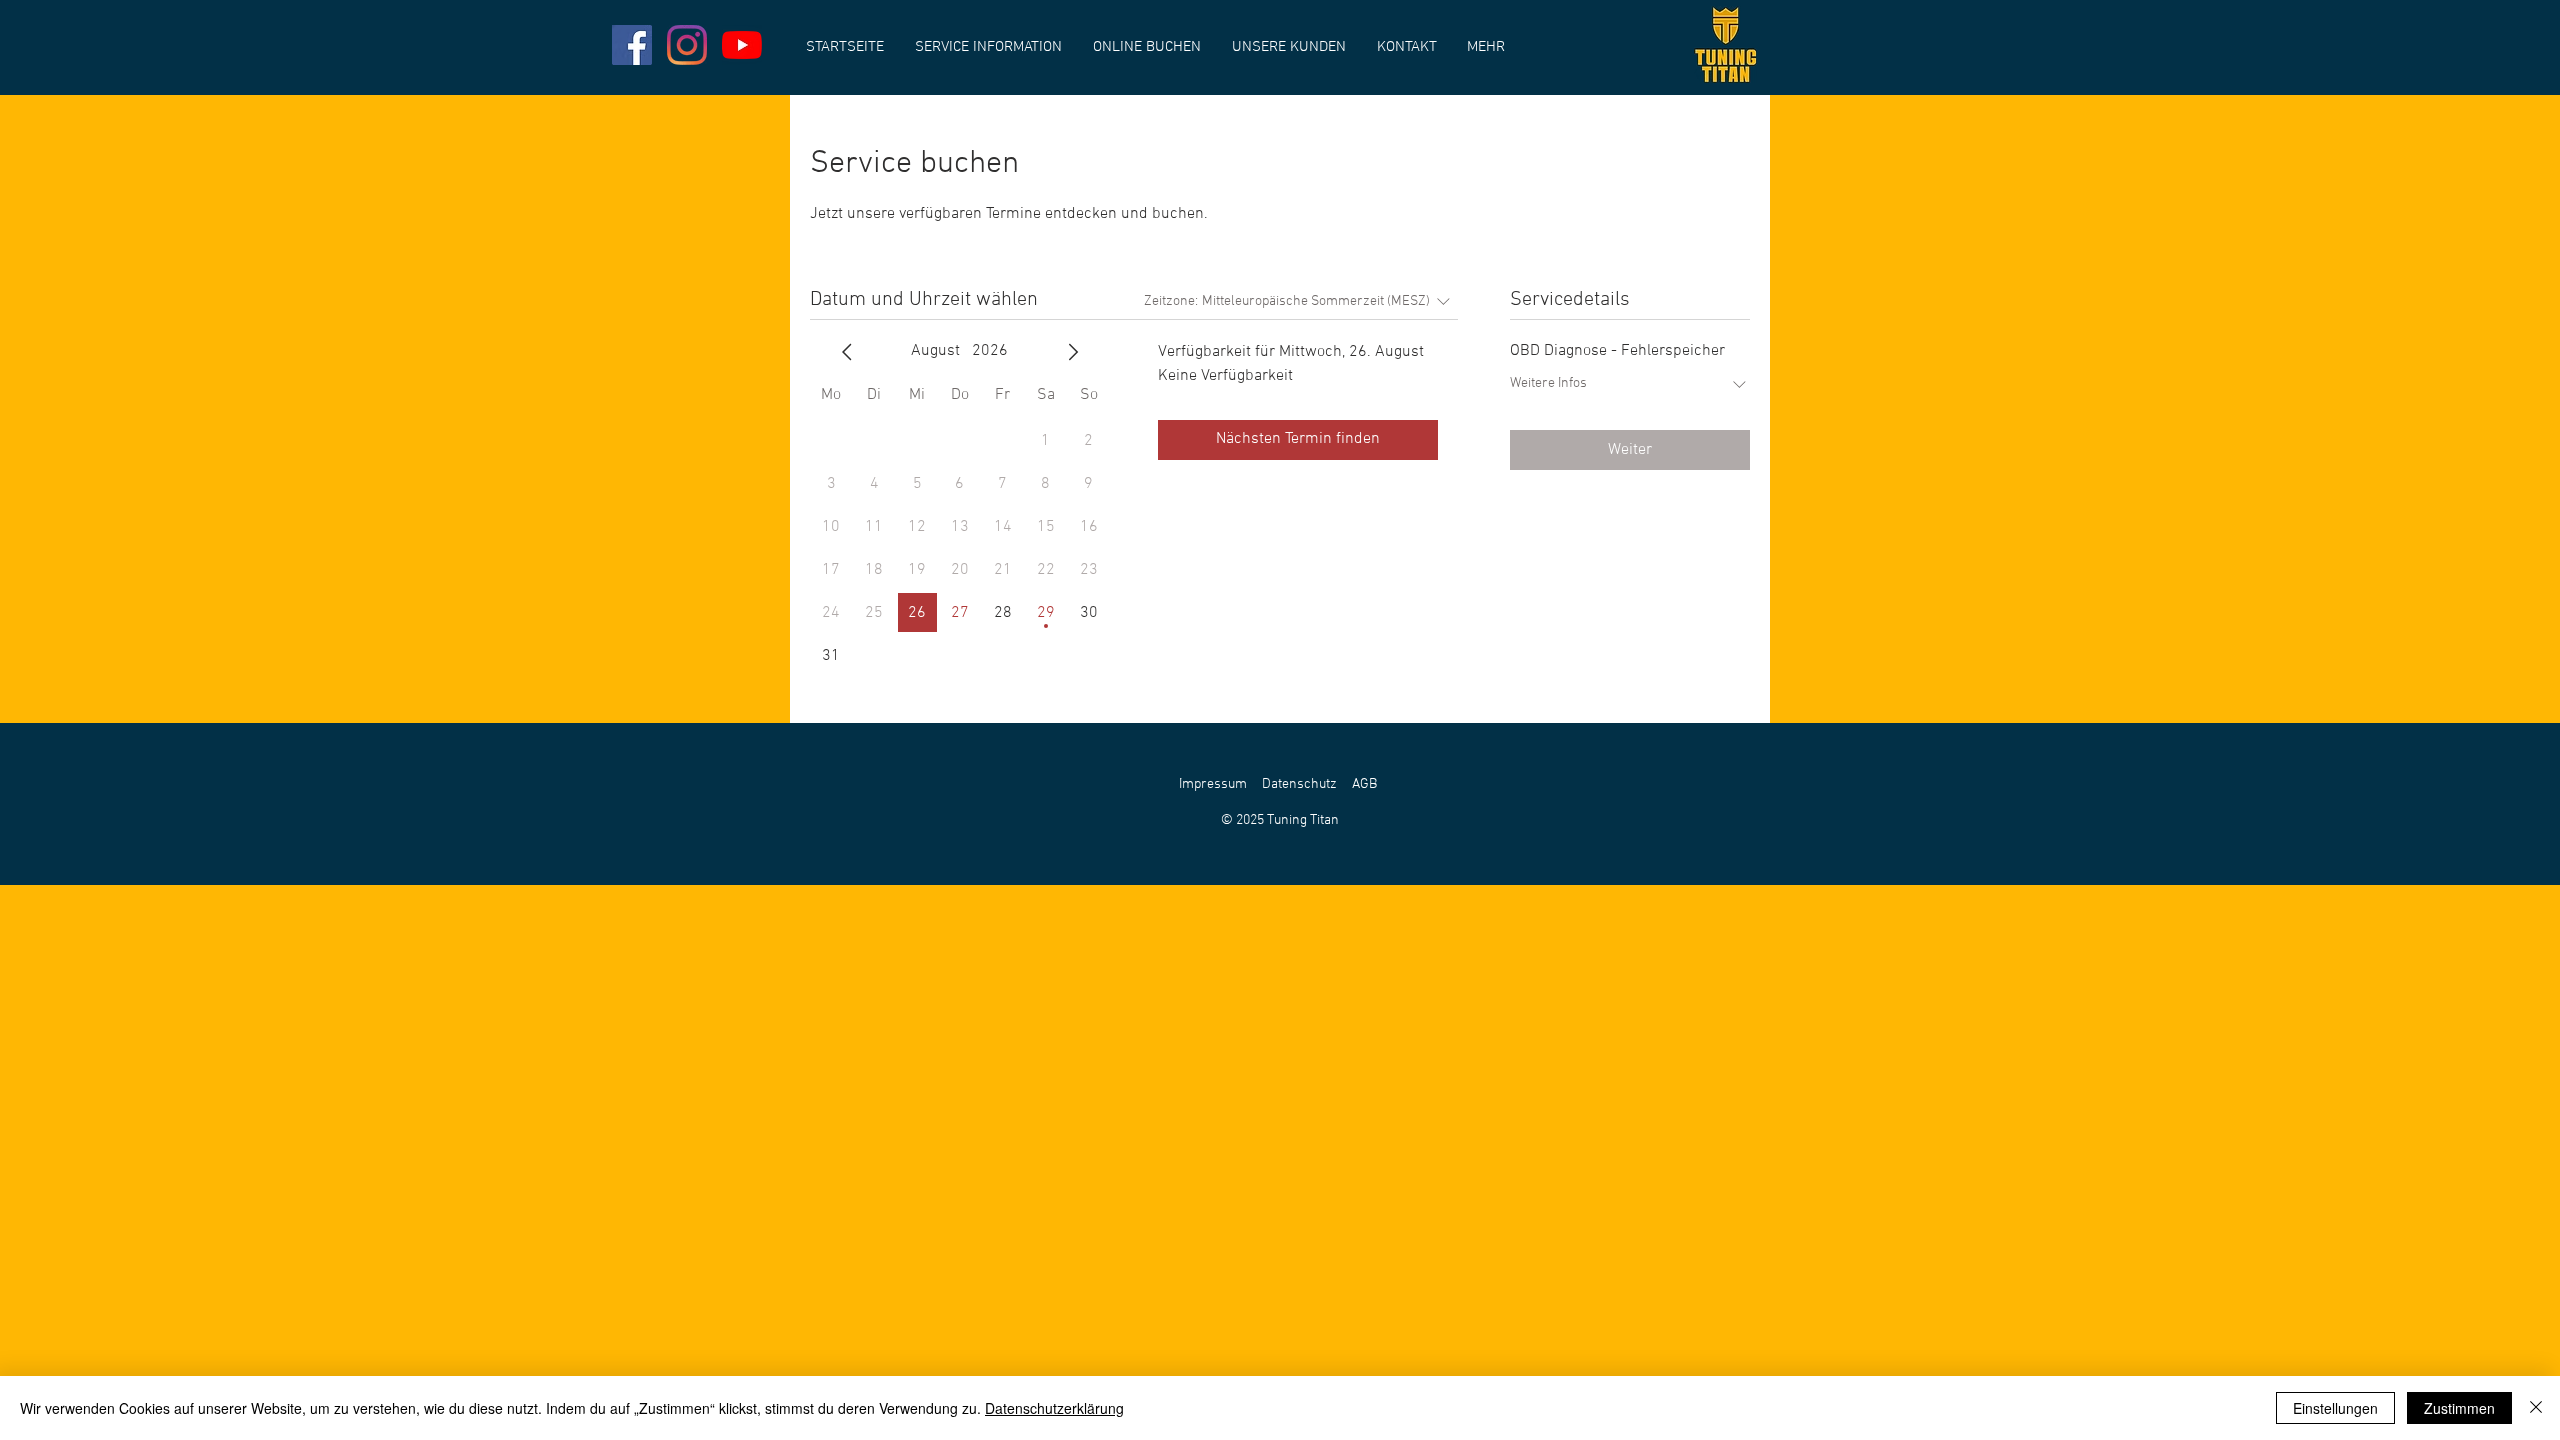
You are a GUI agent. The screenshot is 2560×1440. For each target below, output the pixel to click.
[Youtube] (742, 45)
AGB (1364, 784)
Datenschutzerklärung (1054, 1408)
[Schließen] (2536, 1408)
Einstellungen (2335, 1408)
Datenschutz (1299, 784)
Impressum (1213, 784)
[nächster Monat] (1073, 352)
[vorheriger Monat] (847, 352)
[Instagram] (687, 45)
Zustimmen (2459, 1408)
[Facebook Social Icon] (632, 45)
